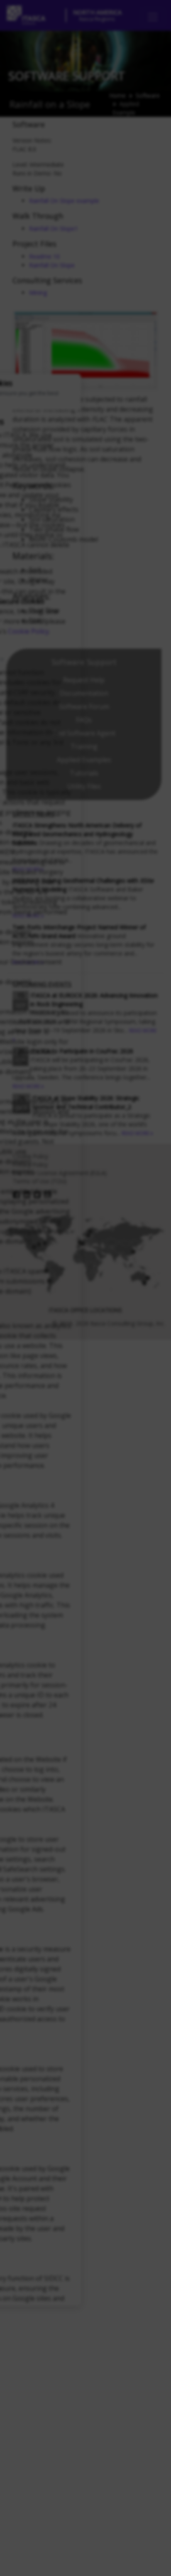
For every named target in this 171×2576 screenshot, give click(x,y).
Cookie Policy (28, 631)
